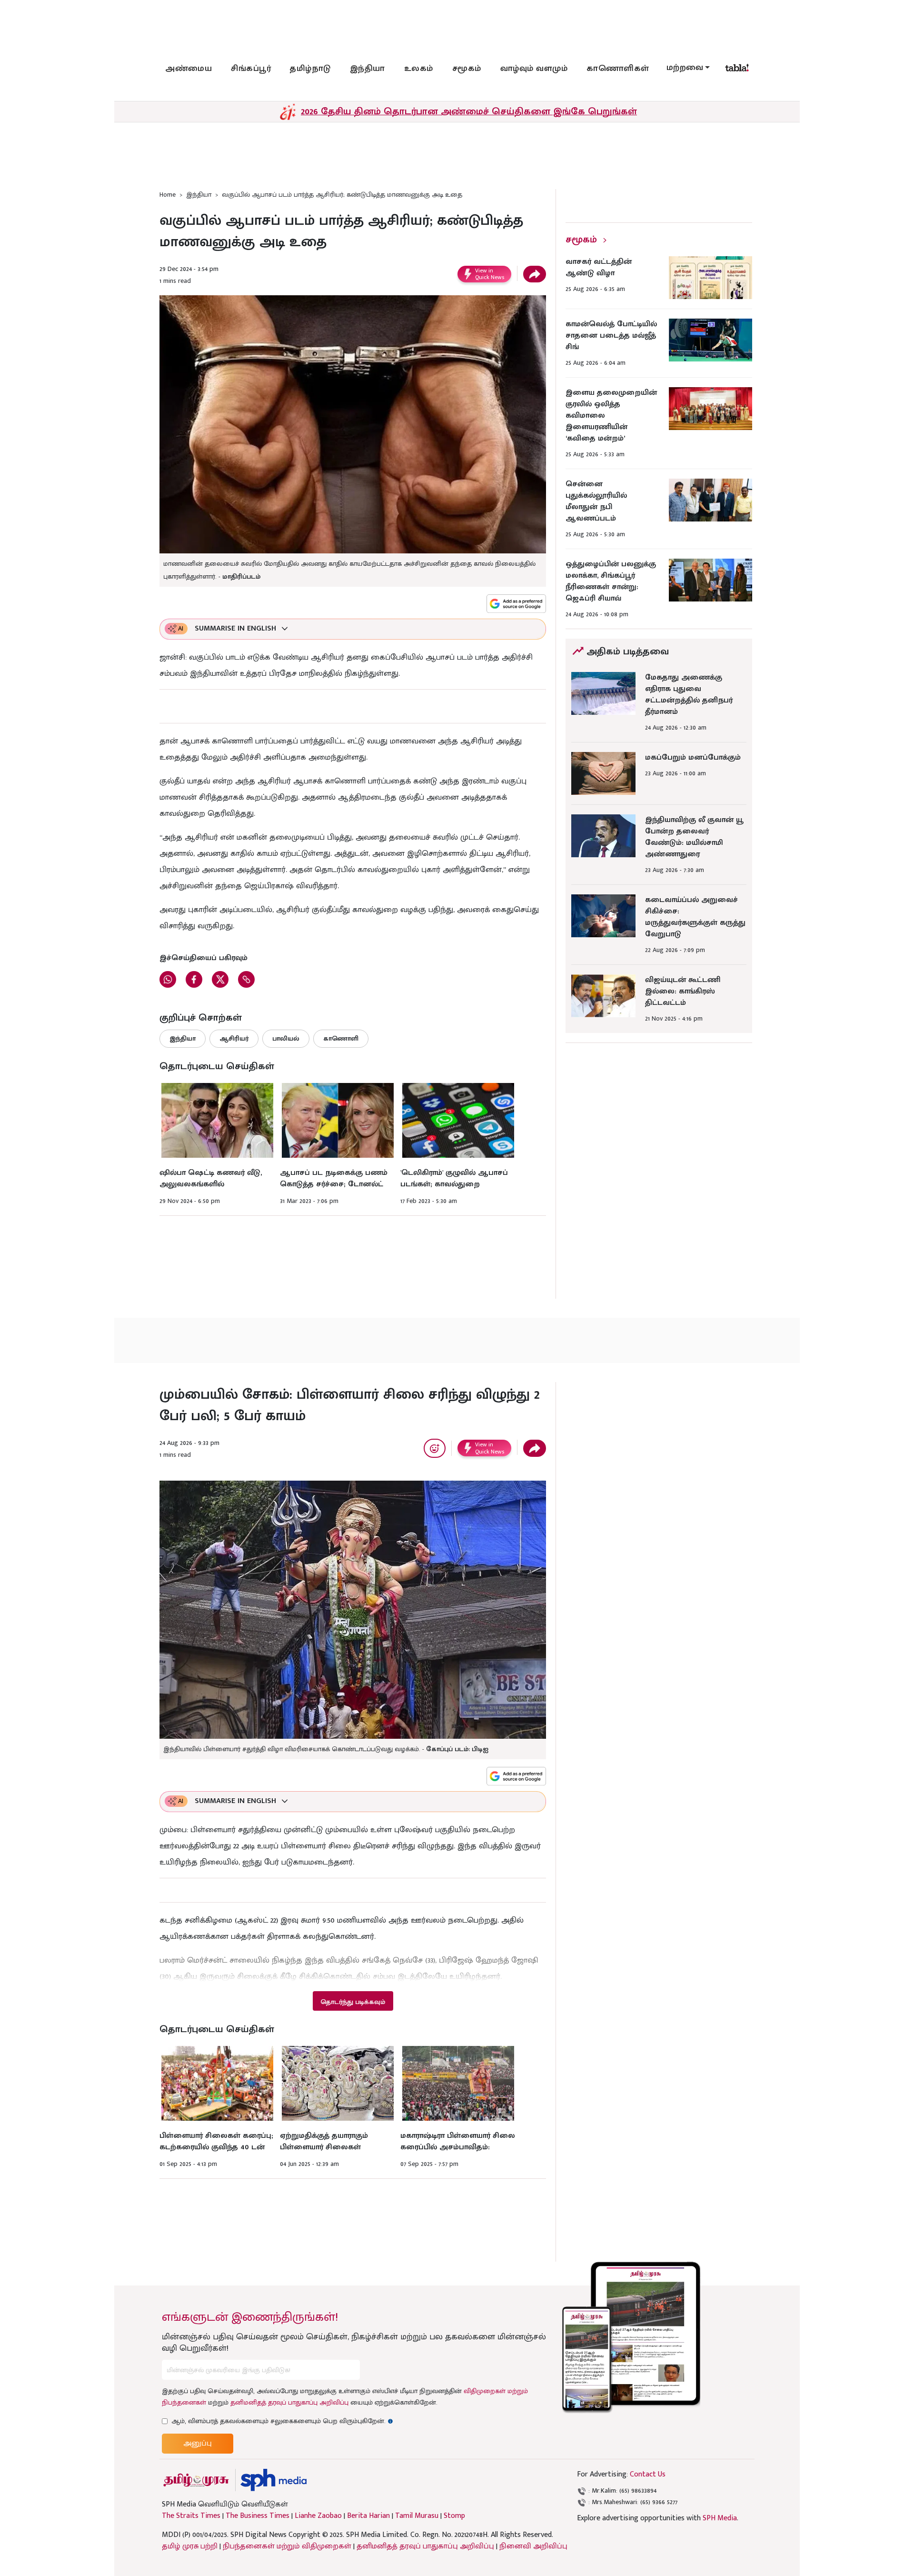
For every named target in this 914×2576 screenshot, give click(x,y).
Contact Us (648, 2474)
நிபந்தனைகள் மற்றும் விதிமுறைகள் (287, 2546)
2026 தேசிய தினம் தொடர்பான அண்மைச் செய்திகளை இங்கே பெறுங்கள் (469, 111)
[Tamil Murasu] (196, 2480)
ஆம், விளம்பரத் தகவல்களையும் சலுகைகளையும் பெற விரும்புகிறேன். (282, 2421)
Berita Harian (368, 2516)
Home (168, 195)
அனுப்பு (198, 2443)
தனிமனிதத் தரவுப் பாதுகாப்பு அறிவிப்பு (289, 2402)
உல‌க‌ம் (419, 69)
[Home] (273, 2480)
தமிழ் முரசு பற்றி (190, 2546)
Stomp (454, 2516)
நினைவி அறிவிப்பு (533, 2546)
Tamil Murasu (417, 2516)
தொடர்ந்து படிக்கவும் (353, 2002)
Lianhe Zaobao (318, 2516)
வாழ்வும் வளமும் (534, 69)
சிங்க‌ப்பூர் (251, 69)
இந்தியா (368, 69)
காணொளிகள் (618, 69)
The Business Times (258, 2516)
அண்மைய (189, 69)
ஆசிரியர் (234, 1038)
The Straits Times (191, 2516)
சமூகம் (467, 69)
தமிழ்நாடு (310, 69)
